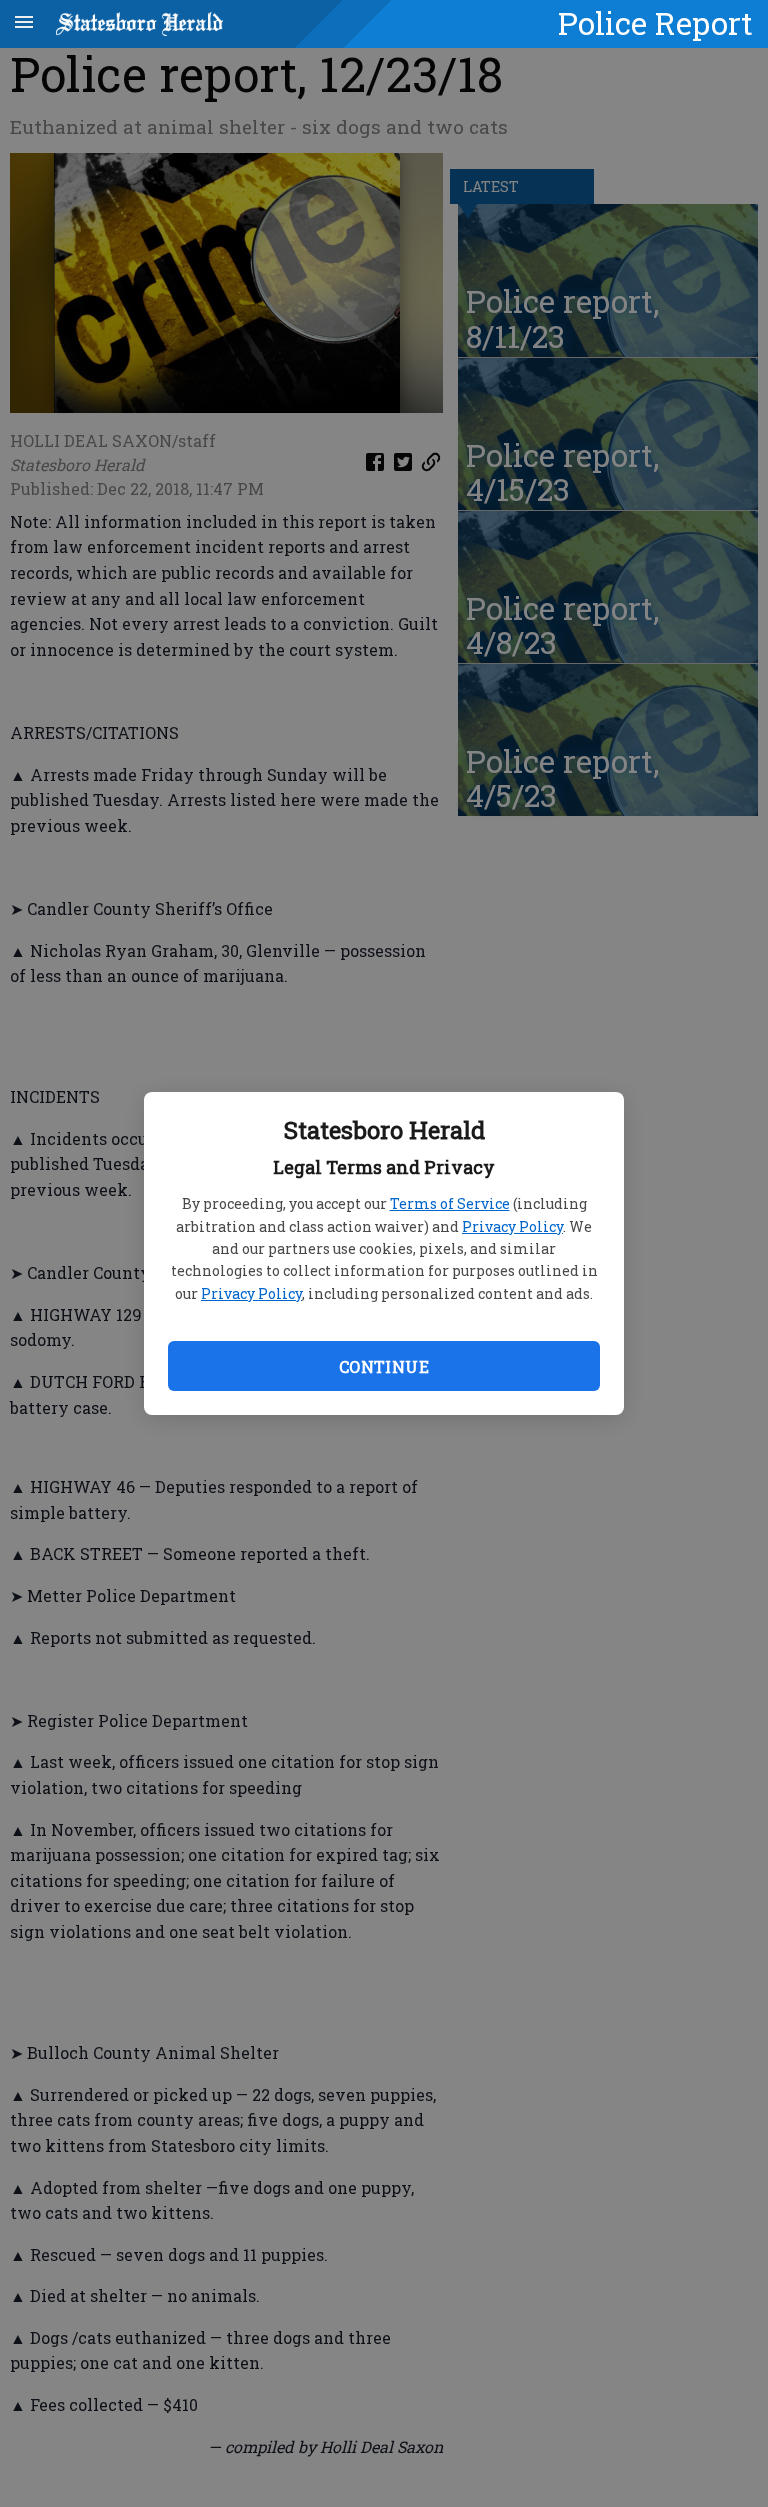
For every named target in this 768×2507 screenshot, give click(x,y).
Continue (384, 1366)
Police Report (655, 23)
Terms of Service (450, 1203)
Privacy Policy (512, 1226)
